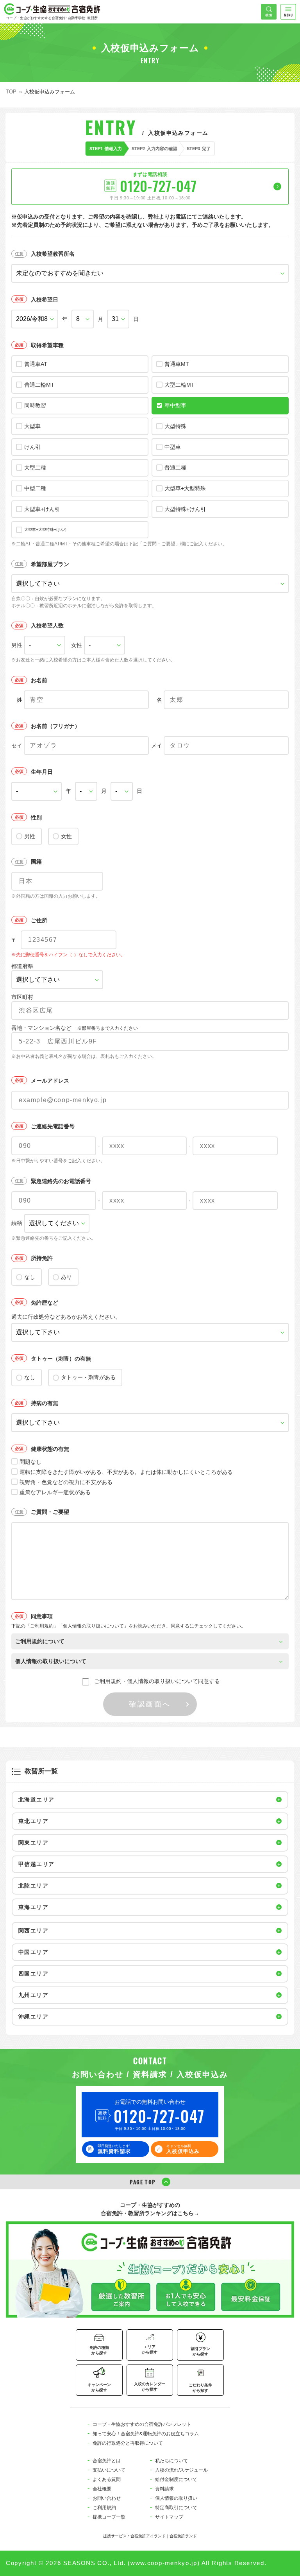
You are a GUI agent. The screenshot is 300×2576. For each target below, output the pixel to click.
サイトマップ (169, 2517)
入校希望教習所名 (53, 254)
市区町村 (22, 997)
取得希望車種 (47, 345)
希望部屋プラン (50, 564)
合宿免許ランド (183, 2536)
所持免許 (42, 1258)
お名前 (39, 680)
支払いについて (109, 2470)
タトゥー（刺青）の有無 (61, 1359)
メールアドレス (50, 1081)
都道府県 (22, 966)
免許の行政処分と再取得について (128, 2443)
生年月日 (42, 772)
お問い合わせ (107, 2498)
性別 (36, 817)
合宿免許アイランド (148, 2536)
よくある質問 (107, 2479)
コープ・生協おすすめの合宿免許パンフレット (142, 2424)
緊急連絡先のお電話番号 (61, 1181)
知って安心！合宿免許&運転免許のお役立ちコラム (146, 2434)
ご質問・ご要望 (50, 1512)
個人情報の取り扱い (176, 2498)
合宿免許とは (107, 2461)
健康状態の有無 (50, 1449)
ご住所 (39, 920)
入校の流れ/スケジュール (181, 2470)
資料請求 (164, 2489)
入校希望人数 (47, 626)
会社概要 (102, 2489)
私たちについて (171, 2461)
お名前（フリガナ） (55, 726)
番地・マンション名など (75, 1028)
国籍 (36, 862)
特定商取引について (176, 2508)
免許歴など (45, 1303)
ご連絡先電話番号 (53, 1126)
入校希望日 (45, 299)
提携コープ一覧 (109, 2517)
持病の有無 (45, 1403)
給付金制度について (176, 2479)
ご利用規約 (104, 2508)
